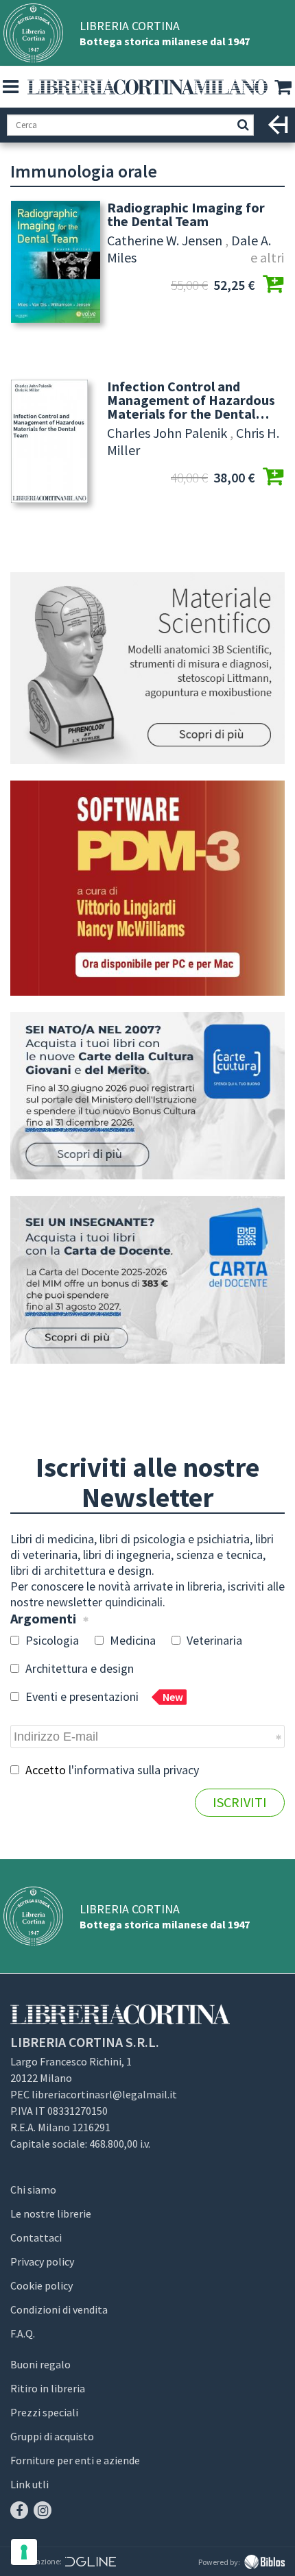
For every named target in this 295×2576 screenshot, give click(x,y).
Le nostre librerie (51, 2213)
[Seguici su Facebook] (19, 2510)
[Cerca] (243, 125)
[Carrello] (285, 88)
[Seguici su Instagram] (43, 2510)
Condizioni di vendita (59, 2309)
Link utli (29, 2484)
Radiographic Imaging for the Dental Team (186, 214)
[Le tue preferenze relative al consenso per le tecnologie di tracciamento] (24, 2552)
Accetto (111, 1770)
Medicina (131, 1640)
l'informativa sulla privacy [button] (134, 1770)
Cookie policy (42, 2285)
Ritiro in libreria (48, 2388)
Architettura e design (78, 1668)
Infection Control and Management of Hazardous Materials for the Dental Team (191, 400)
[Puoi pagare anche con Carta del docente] (147, 1280)
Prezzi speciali (44, 2412)
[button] (10, 87)
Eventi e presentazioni (103, 1696)
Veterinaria (213, 1640)
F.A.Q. (23, 2333)
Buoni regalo (40, 2364)
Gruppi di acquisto (52, 2436)
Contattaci (36, 2237)
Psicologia (51, 1640)
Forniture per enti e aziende (75, 2460)
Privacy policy (42, 2261)
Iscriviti (240, 1802)
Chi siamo (33, 2189)
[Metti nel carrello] (273, 285)
